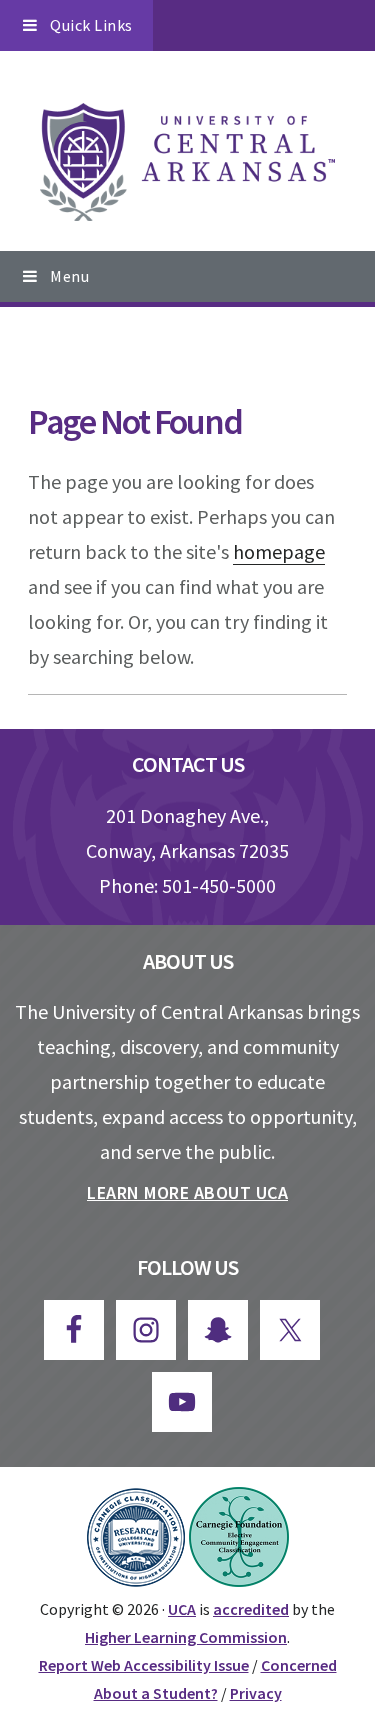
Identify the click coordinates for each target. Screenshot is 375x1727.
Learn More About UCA (187, 1192)
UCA (182, 1609)
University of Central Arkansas (187, 162)
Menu (69, 276)
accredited (251, 1609)
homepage (279, 551)
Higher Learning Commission (186, 1637)
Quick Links (91, 25)
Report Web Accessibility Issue (144, 1665)
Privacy (256, 1693)
